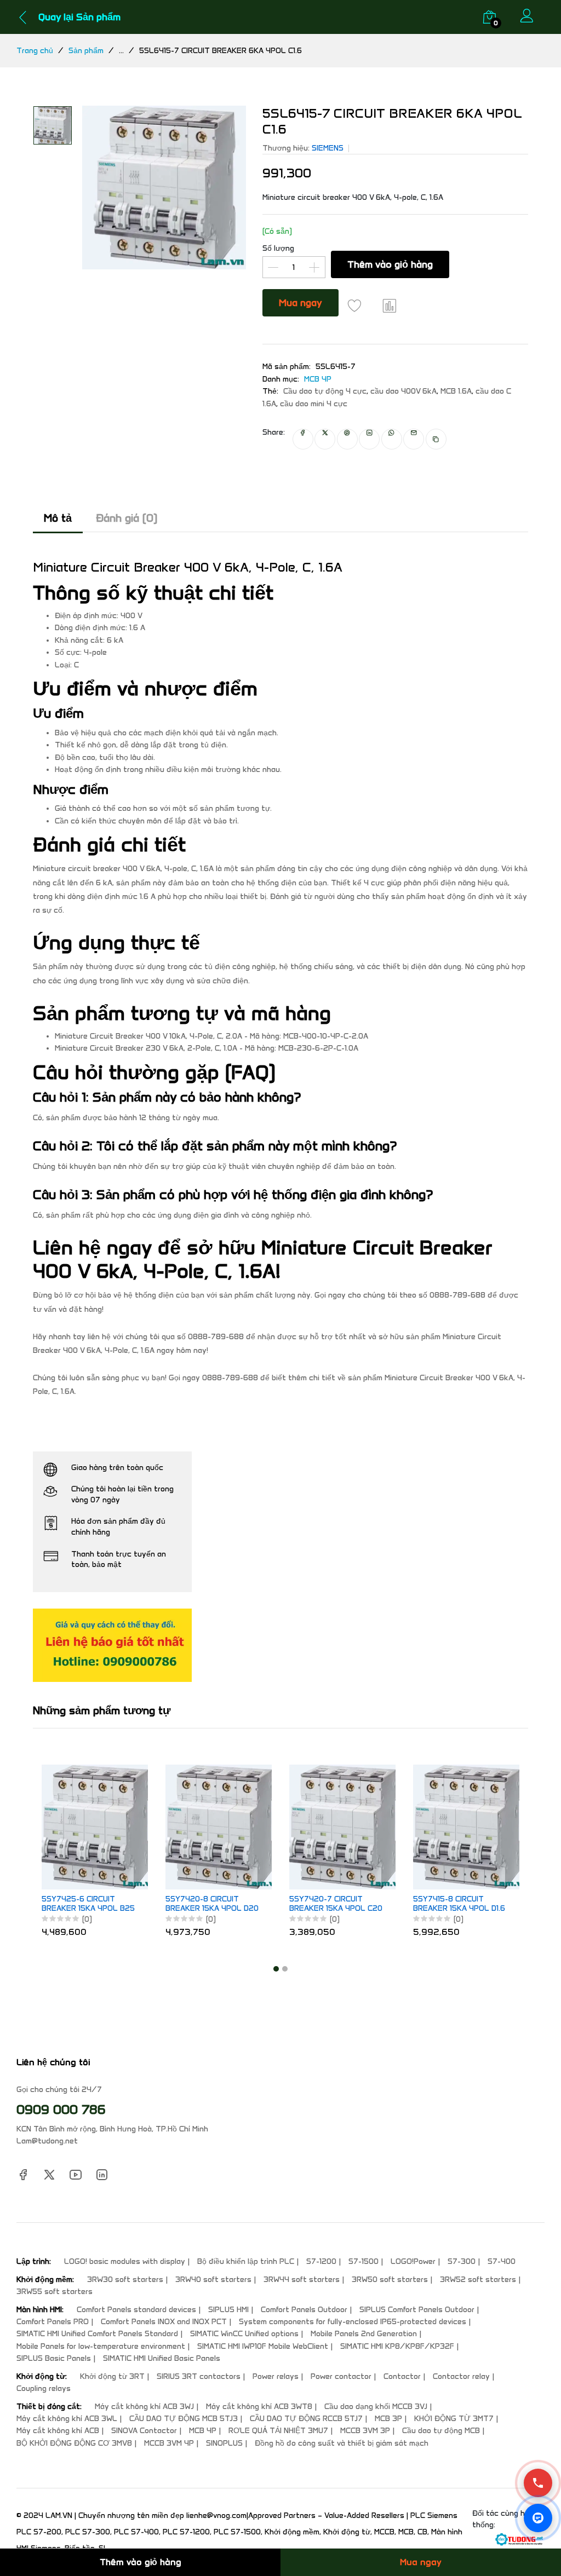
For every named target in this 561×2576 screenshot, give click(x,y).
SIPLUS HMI (228, 2310)
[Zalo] (538, 2518)
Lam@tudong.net (47, 2141)
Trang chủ (35, 51)
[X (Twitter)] (49, 2174)
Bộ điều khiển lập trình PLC (246, 2261)
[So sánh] (390, 306)
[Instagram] (102, 2174)
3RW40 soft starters (213, 2280)
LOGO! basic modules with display (125, 2261)
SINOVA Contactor (144, 2431)
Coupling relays (44, 2388)
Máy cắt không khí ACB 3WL (67, 2419)
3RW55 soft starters (55, 2292)
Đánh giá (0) (127, 518)
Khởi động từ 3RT (112, 2376)
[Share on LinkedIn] (369, 439)
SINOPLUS (224, 2443)
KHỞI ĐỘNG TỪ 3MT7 (454, 2419)
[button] (276, 1969)
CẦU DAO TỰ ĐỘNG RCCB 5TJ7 (306, 2419)
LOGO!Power (413, 2261)
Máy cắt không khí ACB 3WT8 (259, 2407)
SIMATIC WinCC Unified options (244, 2334)
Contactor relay (461, 2376)
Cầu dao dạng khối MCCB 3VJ (376, 2407)
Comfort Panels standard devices (136, 2310)
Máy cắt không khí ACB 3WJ (144, 2407)
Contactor (402, 2376)
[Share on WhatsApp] (392, 439)
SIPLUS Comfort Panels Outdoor (417, 2310)
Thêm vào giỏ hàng (390, 264)
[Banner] (112, 1644)
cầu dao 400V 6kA (403, 391)
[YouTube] (76, 2174)
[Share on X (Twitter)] (325, 439)
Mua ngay (300, 303)
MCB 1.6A (456, 391)
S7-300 (462, 2261)
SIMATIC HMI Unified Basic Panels (162, 2358)
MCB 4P (318, 379)
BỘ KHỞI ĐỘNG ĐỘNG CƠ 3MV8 (74, 2443)
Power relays (276, 2376)
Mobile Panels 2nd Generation (364, 2334)
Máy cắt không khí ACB (58, 2431)
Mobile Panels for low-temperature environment (101, 2346)
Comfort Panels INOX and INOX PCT (164, 2322)
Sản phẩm (86, 51)
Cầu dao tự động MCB (441, 2431)
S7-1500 (363, 2261)
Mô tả (58, 518)
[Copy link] (436, 439)
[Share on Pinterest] (347, 439)
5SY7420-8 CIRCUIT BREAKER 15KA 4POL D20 (212, 1904)
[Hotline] (538, 2483)
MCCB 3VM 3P (365, 2431)
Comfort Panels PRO (53, 2322)
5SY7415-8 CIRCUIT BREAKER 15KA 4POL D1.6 (459, 1904)
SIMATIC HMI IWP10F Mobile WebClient (263, 2346)
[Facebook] (23, 2174)
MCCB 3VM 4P (169, 2443)
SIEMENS (328, 148)
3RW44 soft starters (302, 2280)
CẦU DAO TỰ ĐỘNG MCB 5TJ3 (184, 2419)
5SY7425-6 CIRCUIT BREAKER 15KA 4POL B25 (88, 1904)
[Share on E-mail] (414, 439)
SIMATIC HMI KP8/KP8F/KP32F (397, 2346)
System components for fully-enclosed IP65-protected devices (353, 2322)
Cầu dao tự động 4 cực (325, 391)
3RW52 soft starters (478, 2280)
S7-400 (502, 2261)
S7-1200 (321, 2261)
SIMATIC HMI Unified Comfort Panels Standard (97, 2334)
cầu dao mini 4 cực (314, 404)
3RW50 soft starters (390, 2280)
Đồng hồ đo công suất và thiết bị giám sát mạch (342, 2443)
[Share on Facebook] (303, 439)
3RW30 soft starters (125, 2280)
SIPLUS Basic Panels (54, 2358)
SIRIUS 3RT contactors (199, 2376)
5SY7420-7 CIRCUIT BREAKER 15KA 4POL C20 (336, 1904)
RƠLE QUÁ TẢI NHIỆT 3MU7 (278, 2431)
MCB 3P (388, 2419)
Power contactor (341, 2376)
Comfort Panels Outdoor (304, 2310)
